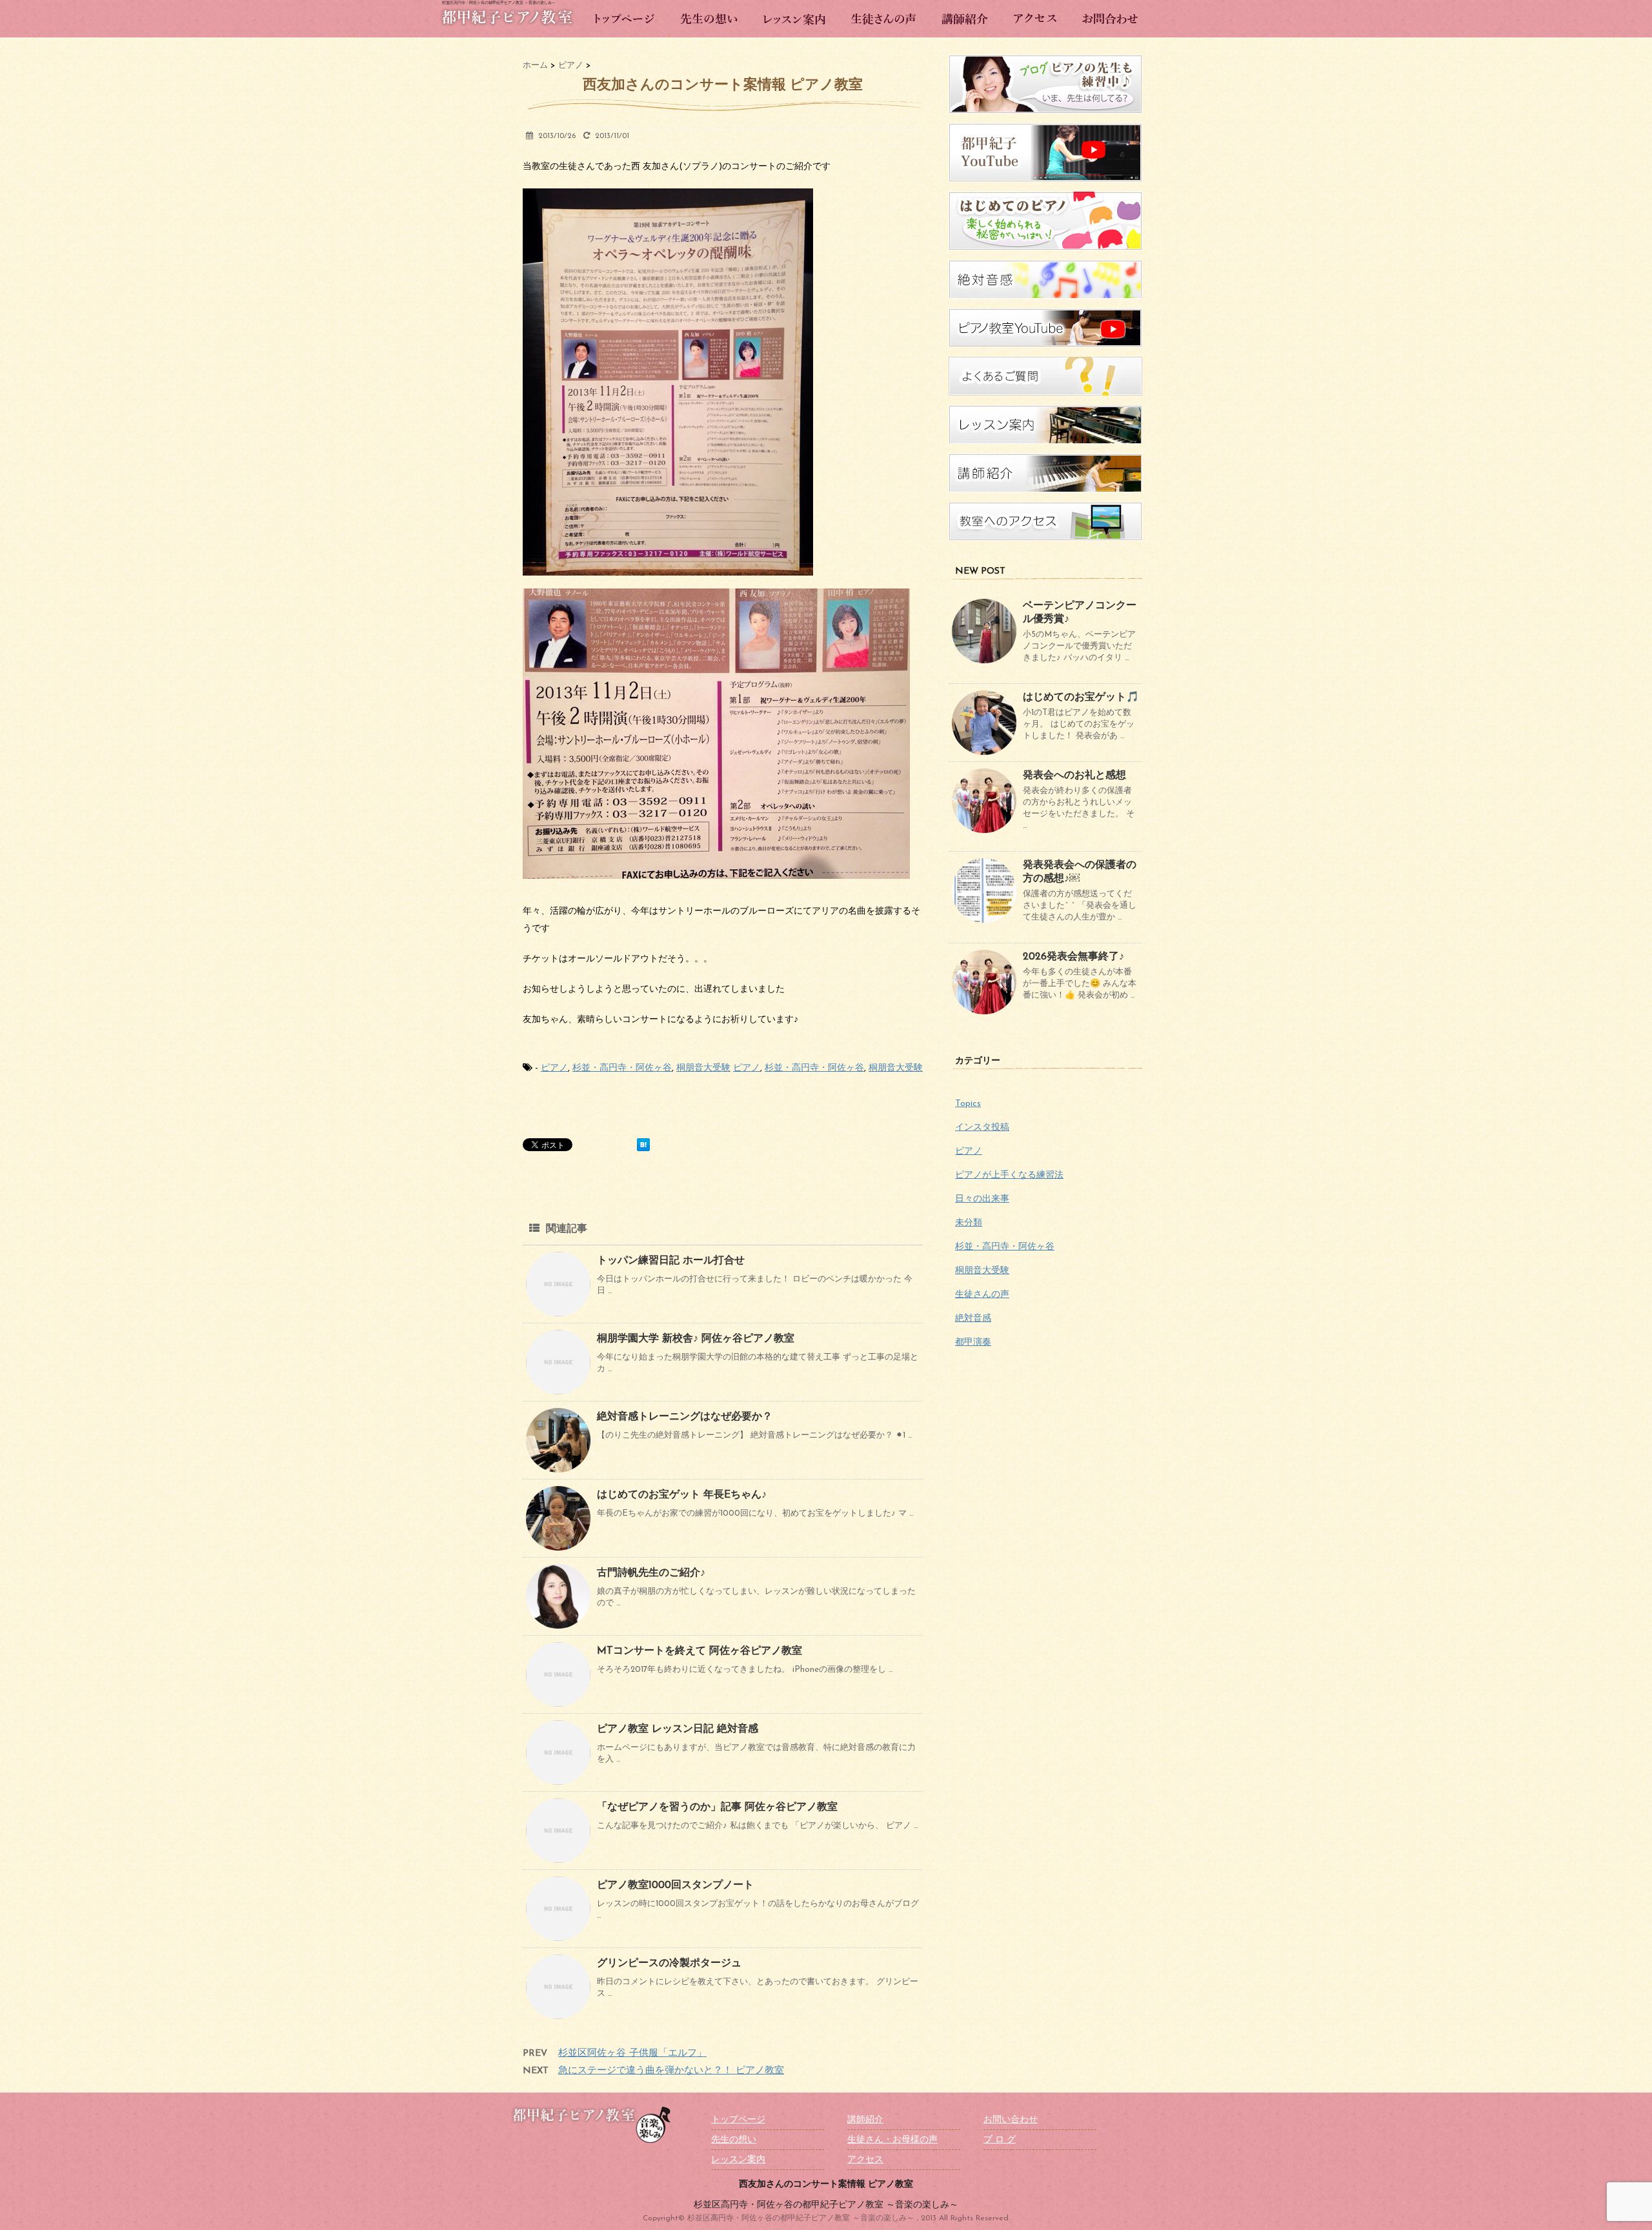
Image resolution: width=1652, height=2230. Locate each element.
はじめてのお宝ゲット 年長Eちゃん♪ (682, 1495)
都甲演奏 (973, 1342)
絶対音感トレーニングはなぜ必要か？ (685, 1417)
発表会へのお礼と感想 (1074, 776)
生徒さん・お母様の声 (892, 2140)
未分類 (969, 1223)
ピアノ (554, 1068)
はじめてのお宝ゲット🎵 (1081, 698)
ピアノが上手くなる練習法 (1009, 1175)
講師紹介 (865, 2120)
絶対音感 (973, 1319)
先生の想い (734, 2140)
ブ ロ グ (1000, 2140)
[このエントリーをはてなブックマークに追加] (643, 1145)
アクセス (865, 2160)
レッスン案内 (738, 2160)
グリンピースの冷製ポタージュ (669, 1964)
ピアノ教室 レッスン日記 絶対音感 (678, 1729)
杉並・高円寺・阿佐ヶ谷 (622, 1068)
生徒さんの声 (982, 1295)
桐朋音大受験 (703, 1068)
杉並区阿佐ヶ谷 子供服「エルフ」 (632, 2054)
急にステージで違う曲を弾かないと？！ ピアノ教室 (671, 2071)
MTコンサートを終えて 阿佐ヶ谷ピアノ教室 (700, 1651)
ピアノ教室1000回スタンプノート (675, 1885)
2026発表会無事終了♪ (1073, 957)
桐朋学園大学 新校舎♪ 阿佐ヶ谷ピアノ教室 (696, 1339)
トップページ (738, 2120)
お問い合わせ (1011, 2120)
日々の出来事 (982, 1199)
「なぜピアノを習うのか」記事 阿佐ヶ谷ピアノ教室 (717, 1807)
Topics (968, 1104)
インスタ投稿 (982, 1128)
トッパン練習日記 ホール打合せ (671, 1261)
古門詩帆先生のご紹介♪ (651, 1573)
